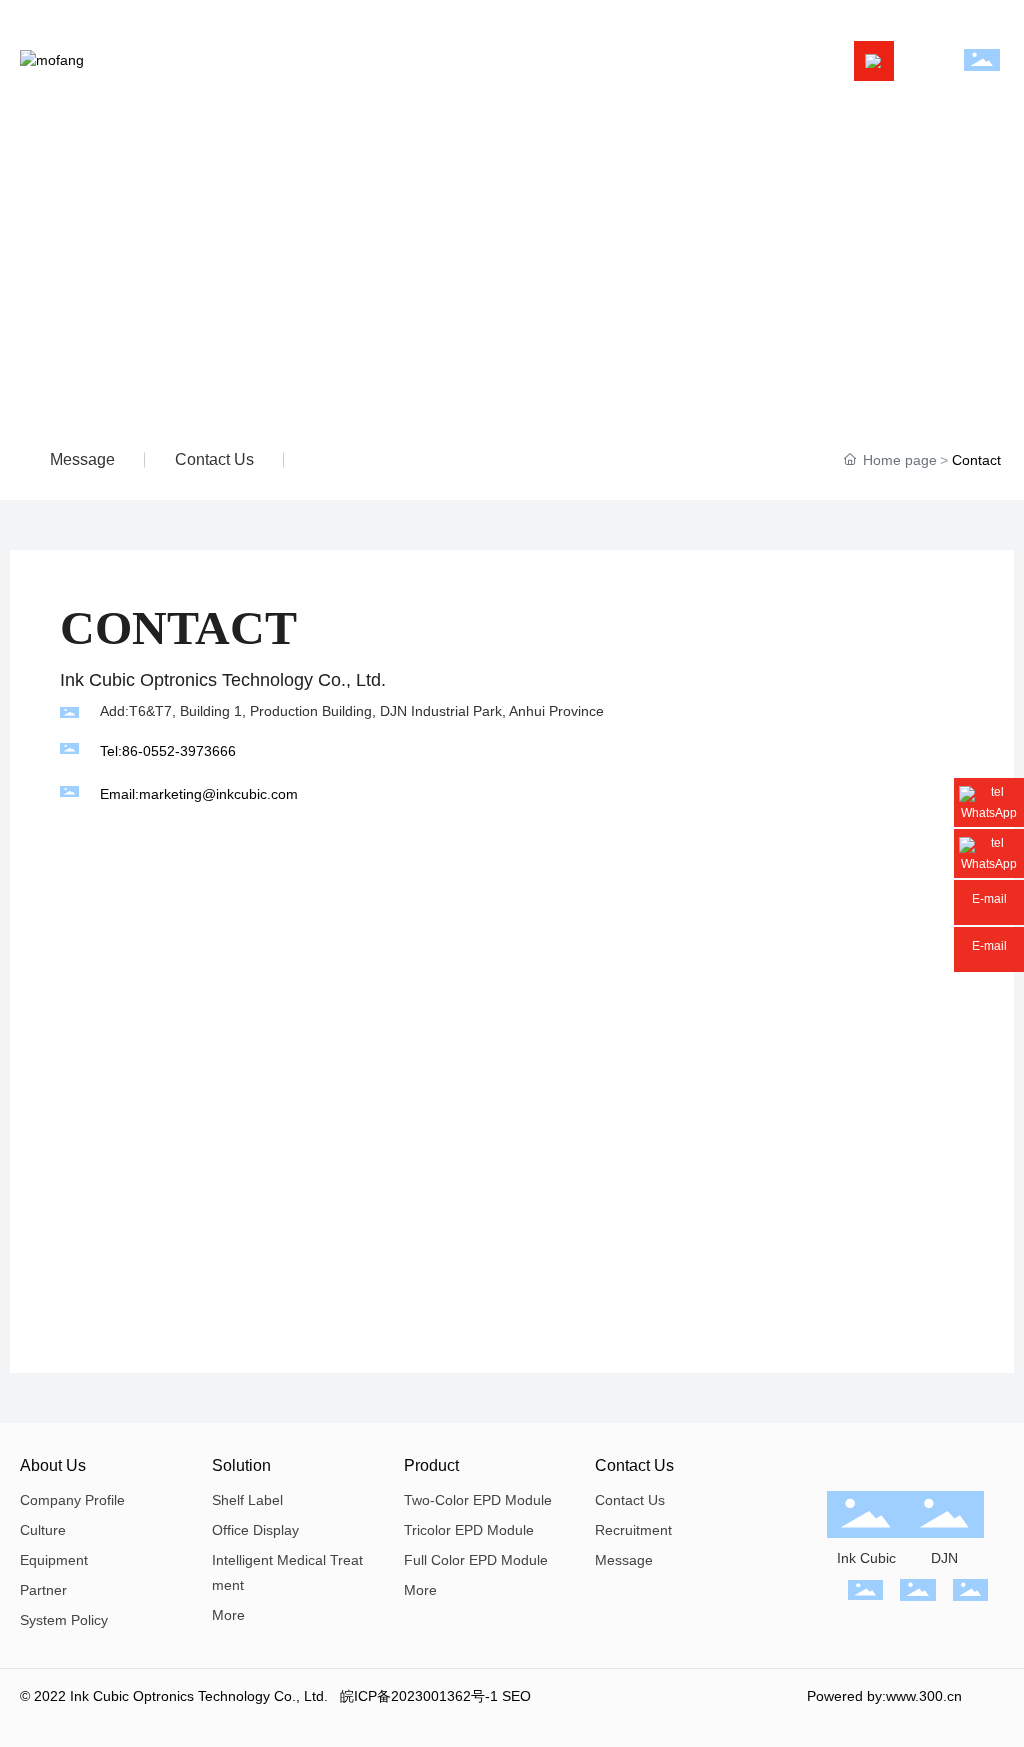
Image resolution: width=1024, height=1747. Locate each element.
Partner (43, 1590)
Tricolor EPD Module (469, 1530)
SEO (516, 1696)
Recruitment (633, 1530)
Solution (241, 1465)
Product (431, 1465)
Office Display (255, 1530)
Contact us (214, 459)
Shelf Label (247, 1500)
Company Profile (72, 1500)
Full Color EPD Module (476, 1560)
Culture (43, 1530)
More (228, 1615)
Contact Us (634, 1465)
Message (82, 459)
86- (132, 751)
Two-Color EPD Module (478, 1500)
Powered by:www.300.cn (884, 1696)
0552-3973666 (189, 751)
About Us (53, 1465)
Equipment (54, 1560)
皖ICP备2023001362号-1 (419, 1696)
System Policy (64, 1620)
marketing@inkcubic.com (218, 794)
